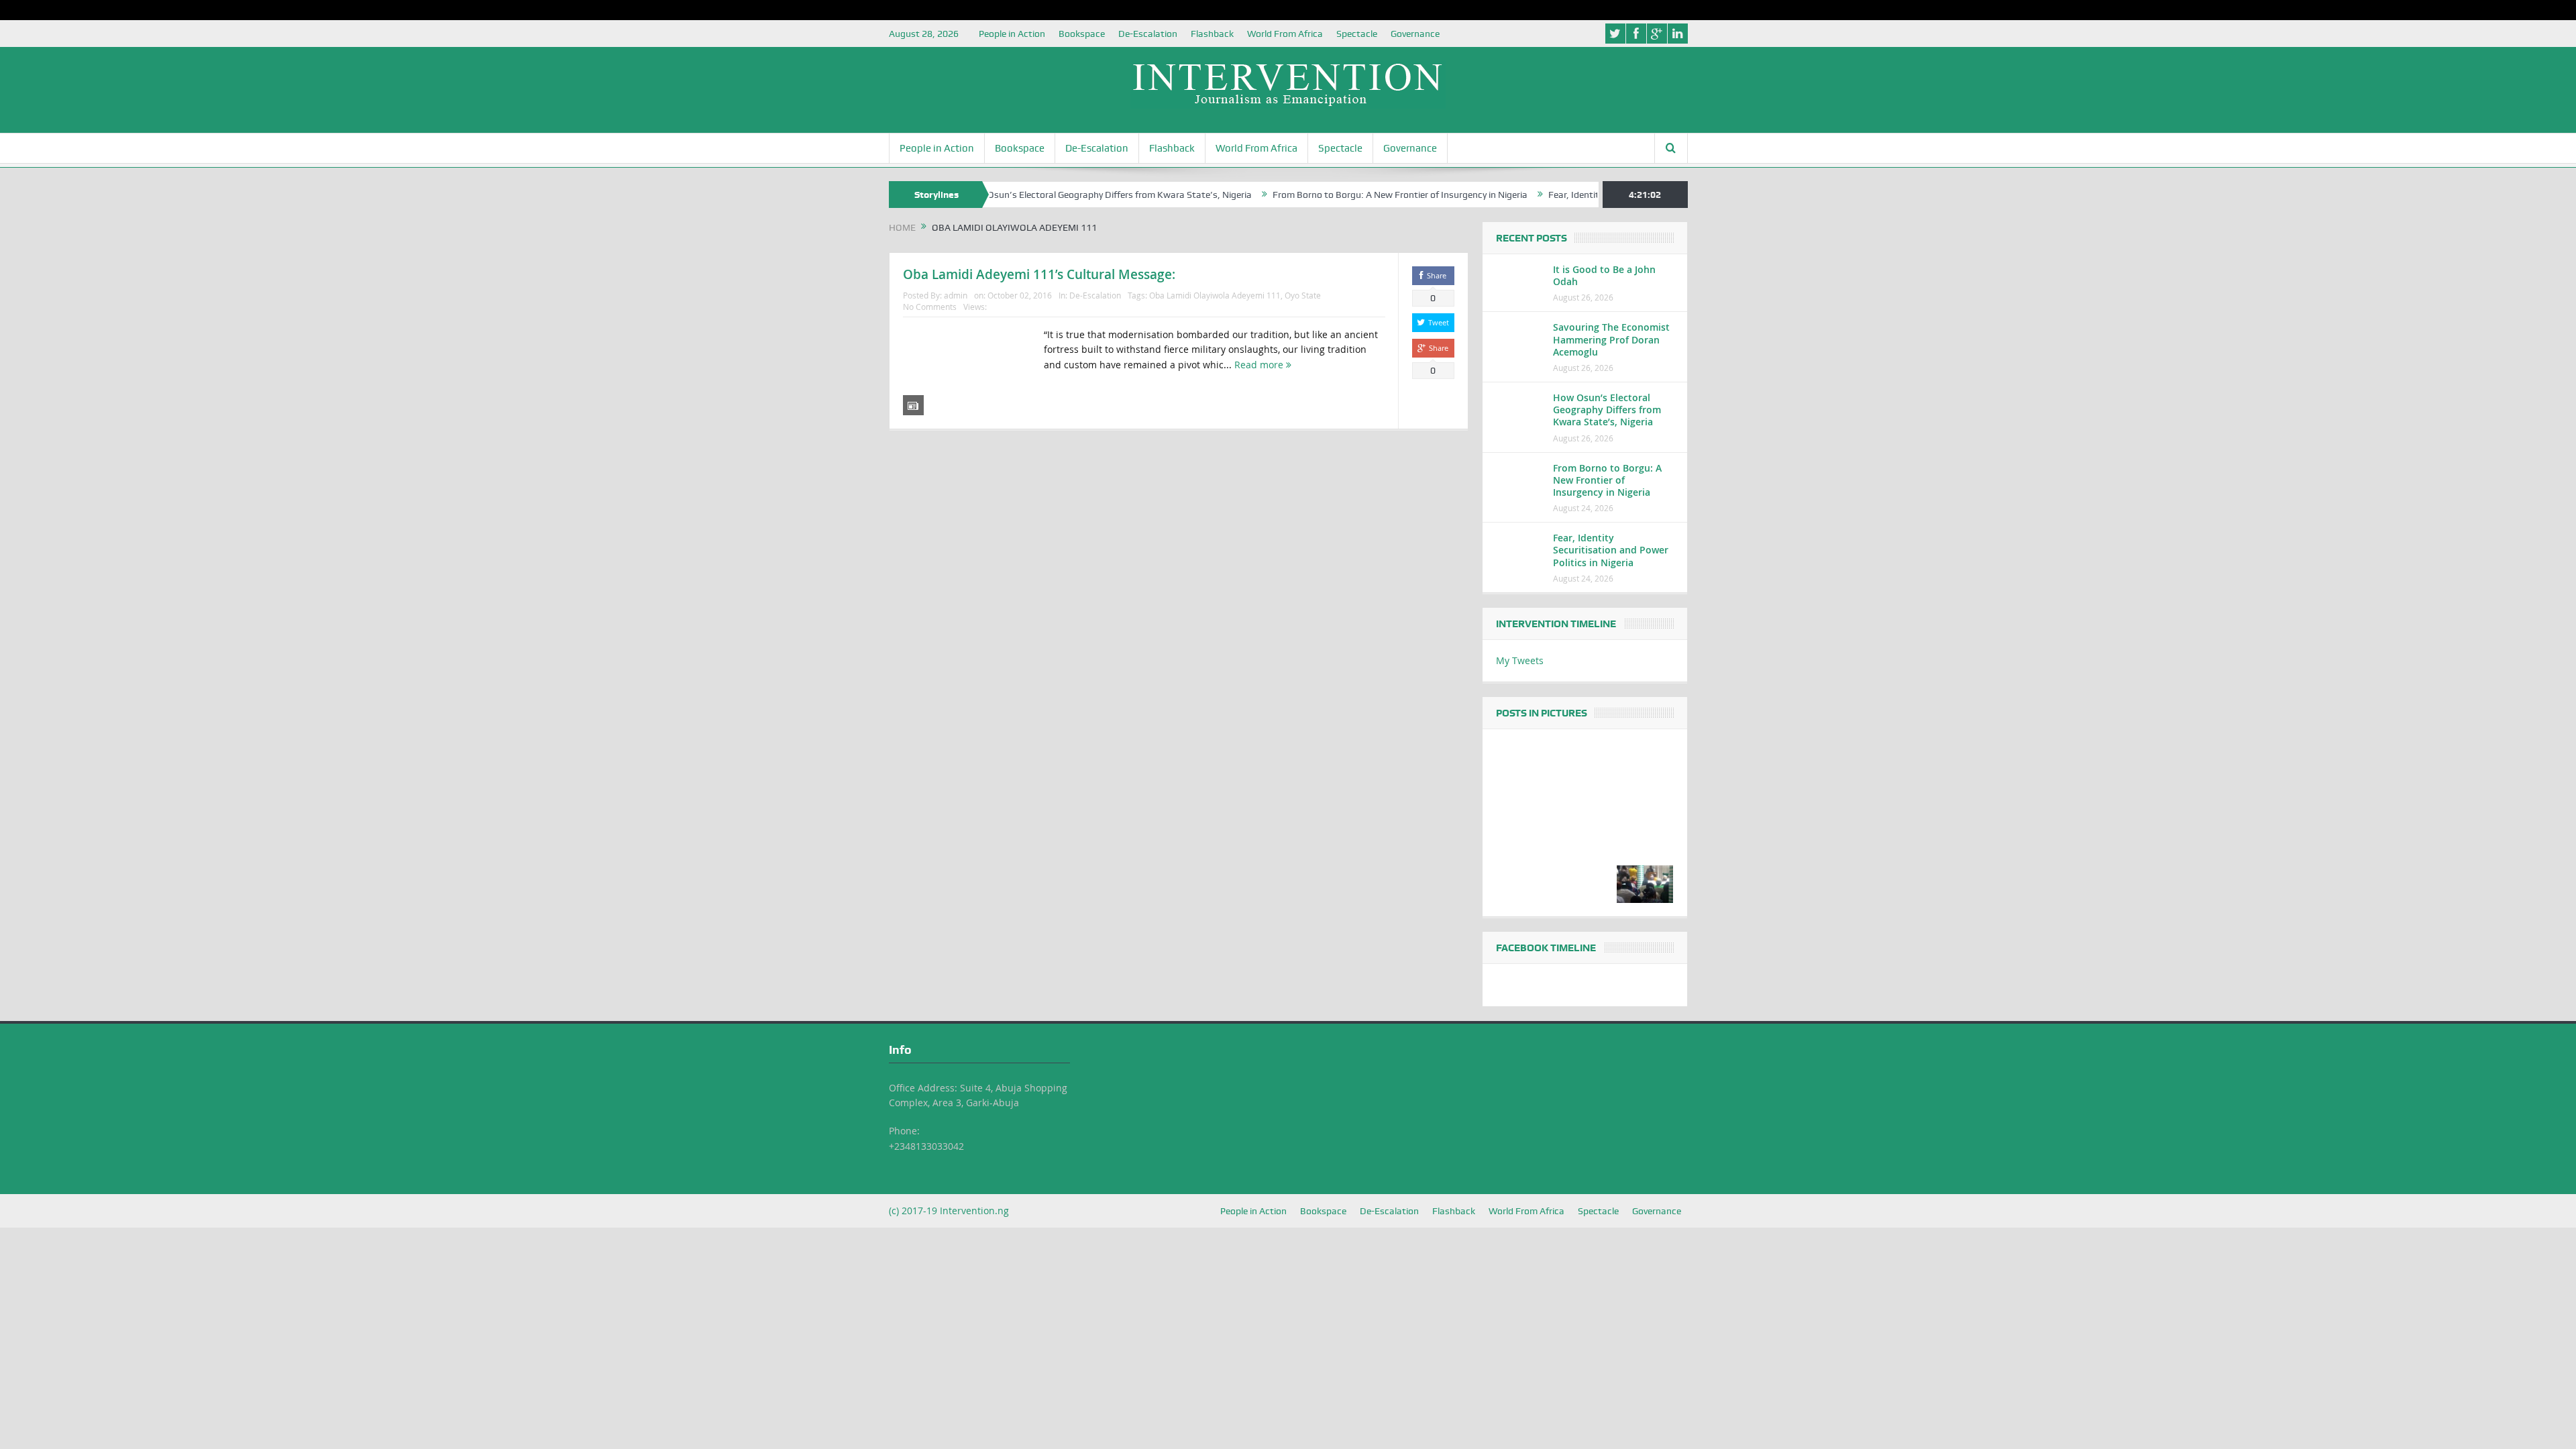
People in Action (1012, 34)
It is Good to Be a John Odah (1604, 275)
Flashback (1212, 34)
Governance (1415, 34)
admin (956, 295)
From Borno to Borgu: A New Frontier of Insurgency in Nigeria (1340, 195)
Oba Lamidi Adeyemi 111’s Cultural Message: (1039, 274)
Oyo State (1303, 295)
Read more (1260, 365)
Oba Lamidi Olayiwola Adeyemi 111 (1215, 295)
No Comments (930, 307)
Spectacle (1357, 34)
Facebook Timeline (1546, 948)
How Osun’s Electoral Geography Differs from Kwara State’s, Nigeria (1049, 195)
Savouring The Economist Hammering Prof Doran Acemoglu (1611, 339)
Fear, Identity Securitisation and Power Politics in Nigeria (1611, 550)
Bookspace (1082, 34)
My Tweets (1520, 660)
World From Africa (1285, 34)
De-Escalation (1148, 34)
